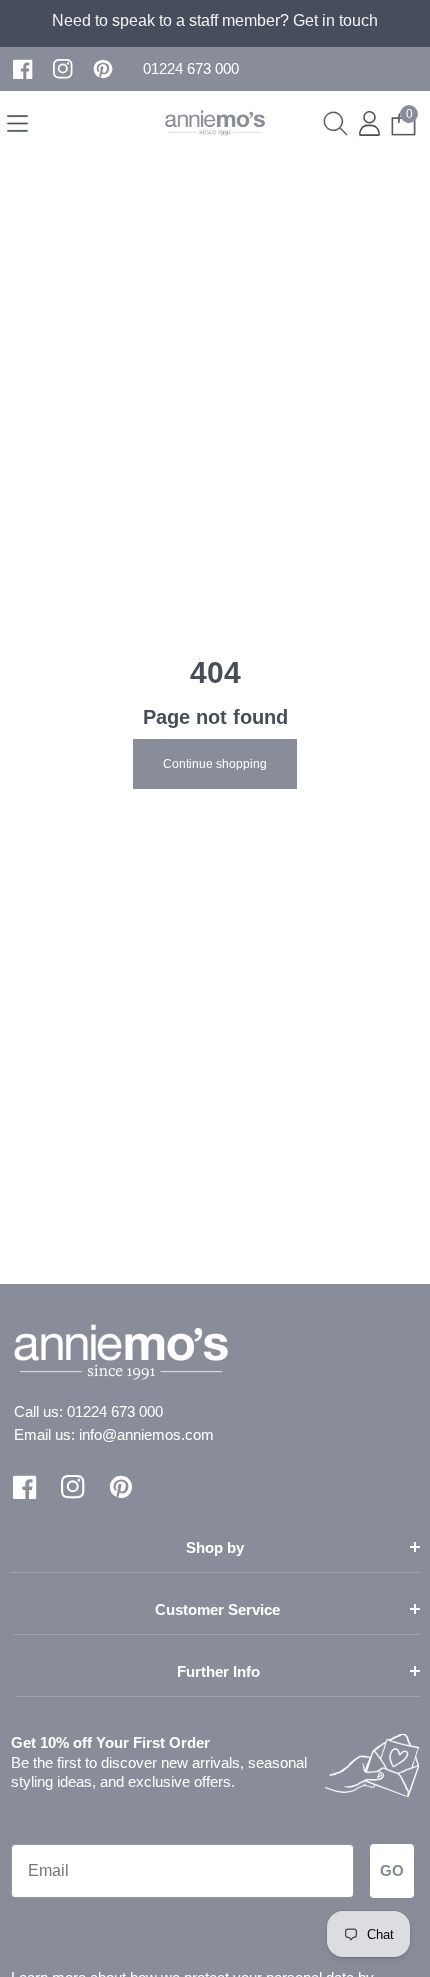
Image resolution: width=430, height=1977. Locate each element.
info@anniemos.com (146, 1434)
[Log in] (369, 123)
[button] (191, 69)
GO (392, 1870)
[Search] (335, 123)
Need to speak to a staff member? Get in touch (215, 20)
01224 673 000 (115, 1411)
